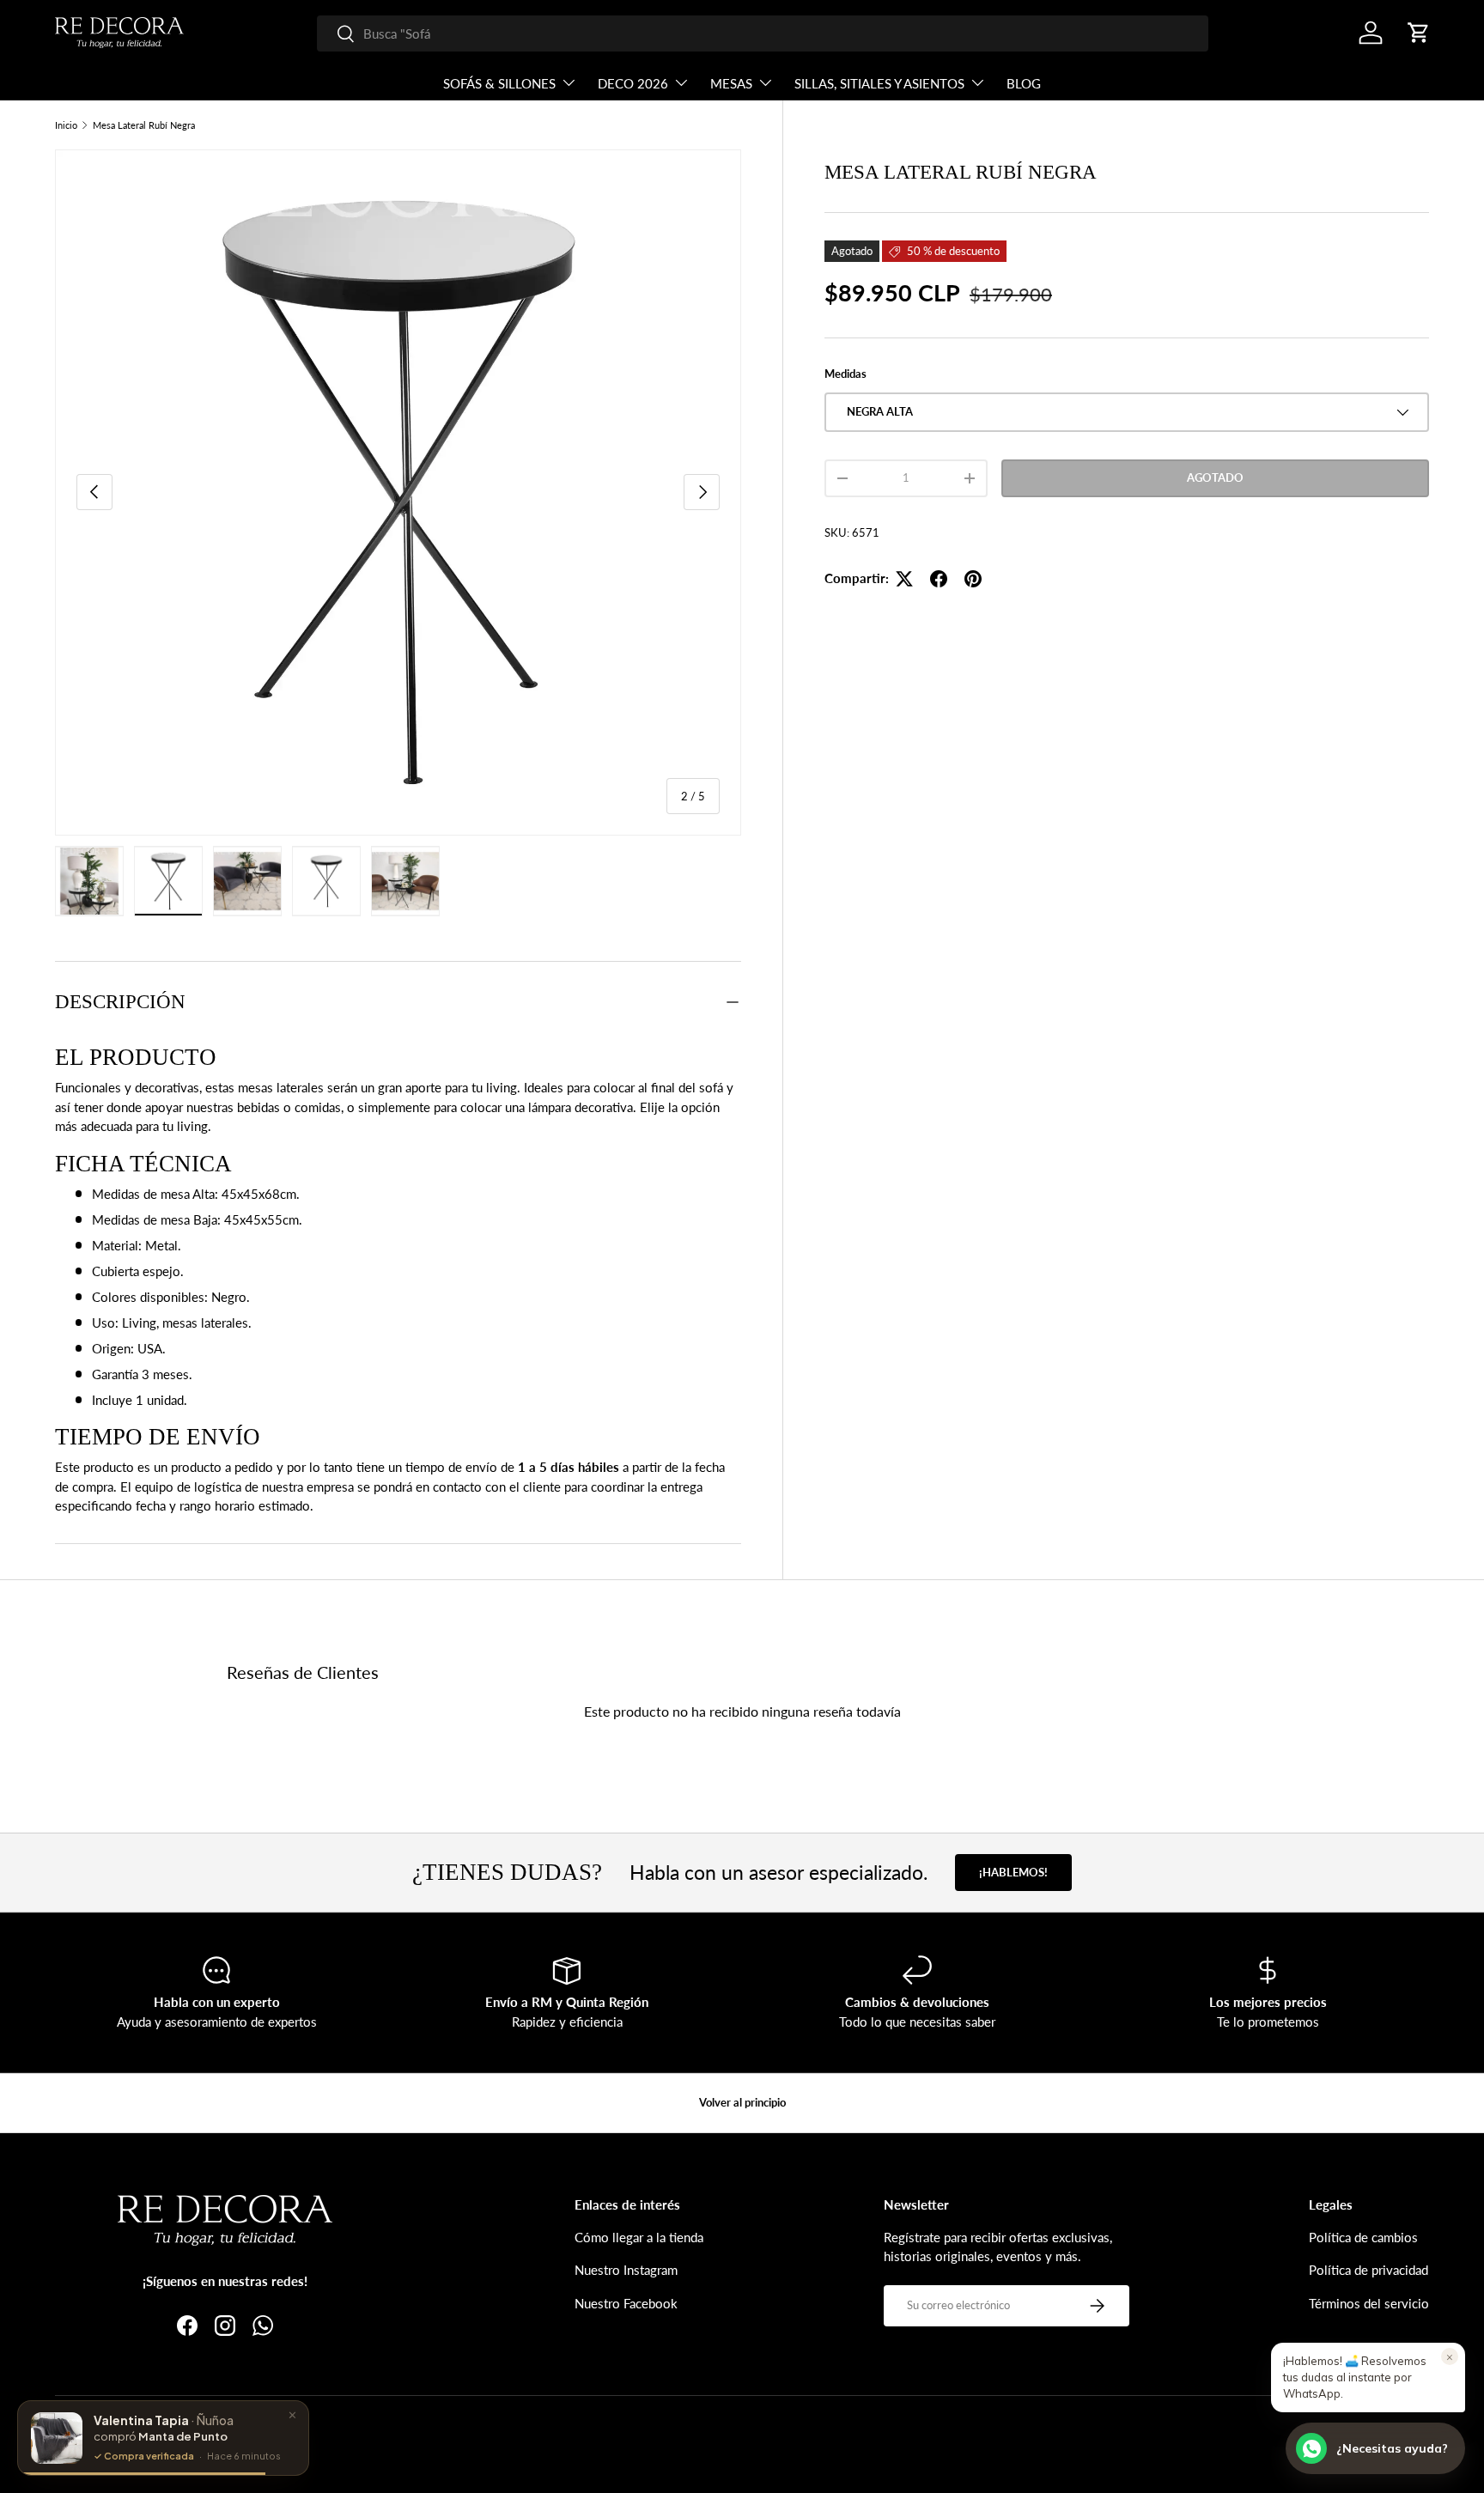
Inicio (66, 125)
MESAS (731, 83)
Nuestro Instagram (626, 2270)
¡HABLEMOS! (1013, 1872)
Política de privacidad (1368, 2270)
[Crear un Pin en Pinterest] (973, 579)
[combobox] (763, 33)
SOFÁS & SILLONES (499, 83)
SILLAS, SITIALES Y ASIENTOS (879, 83)
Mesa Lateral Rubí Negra (144, 125)
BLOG (1024, 83)
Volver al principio (742, 2102)
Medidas (845, 374)
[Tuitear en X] (904, 579)
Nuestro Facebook (626, 2303)
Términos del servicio (1369, 2303)
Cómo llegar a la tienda (639, 2237)
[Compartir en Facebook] (939, 579)
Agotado (1215, 477)
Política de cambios (1363, 2237)
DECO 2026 (633, 83)
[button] (1419, 33)
